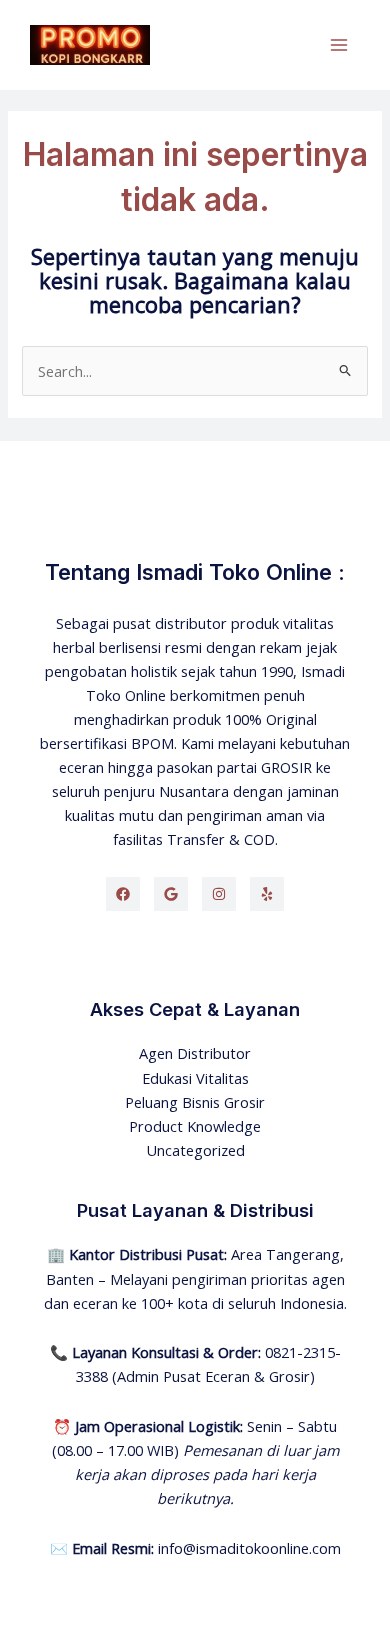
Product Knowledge (195, 1126)
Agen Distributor (195, 1053)
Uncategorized (195, 1150)
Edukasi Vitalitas (195, 1078)
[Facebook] (123, 894)
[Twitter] (171, 894)
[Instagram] (219, 894)
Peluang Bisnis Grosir (195, 1102)
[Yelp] (267, 894)
